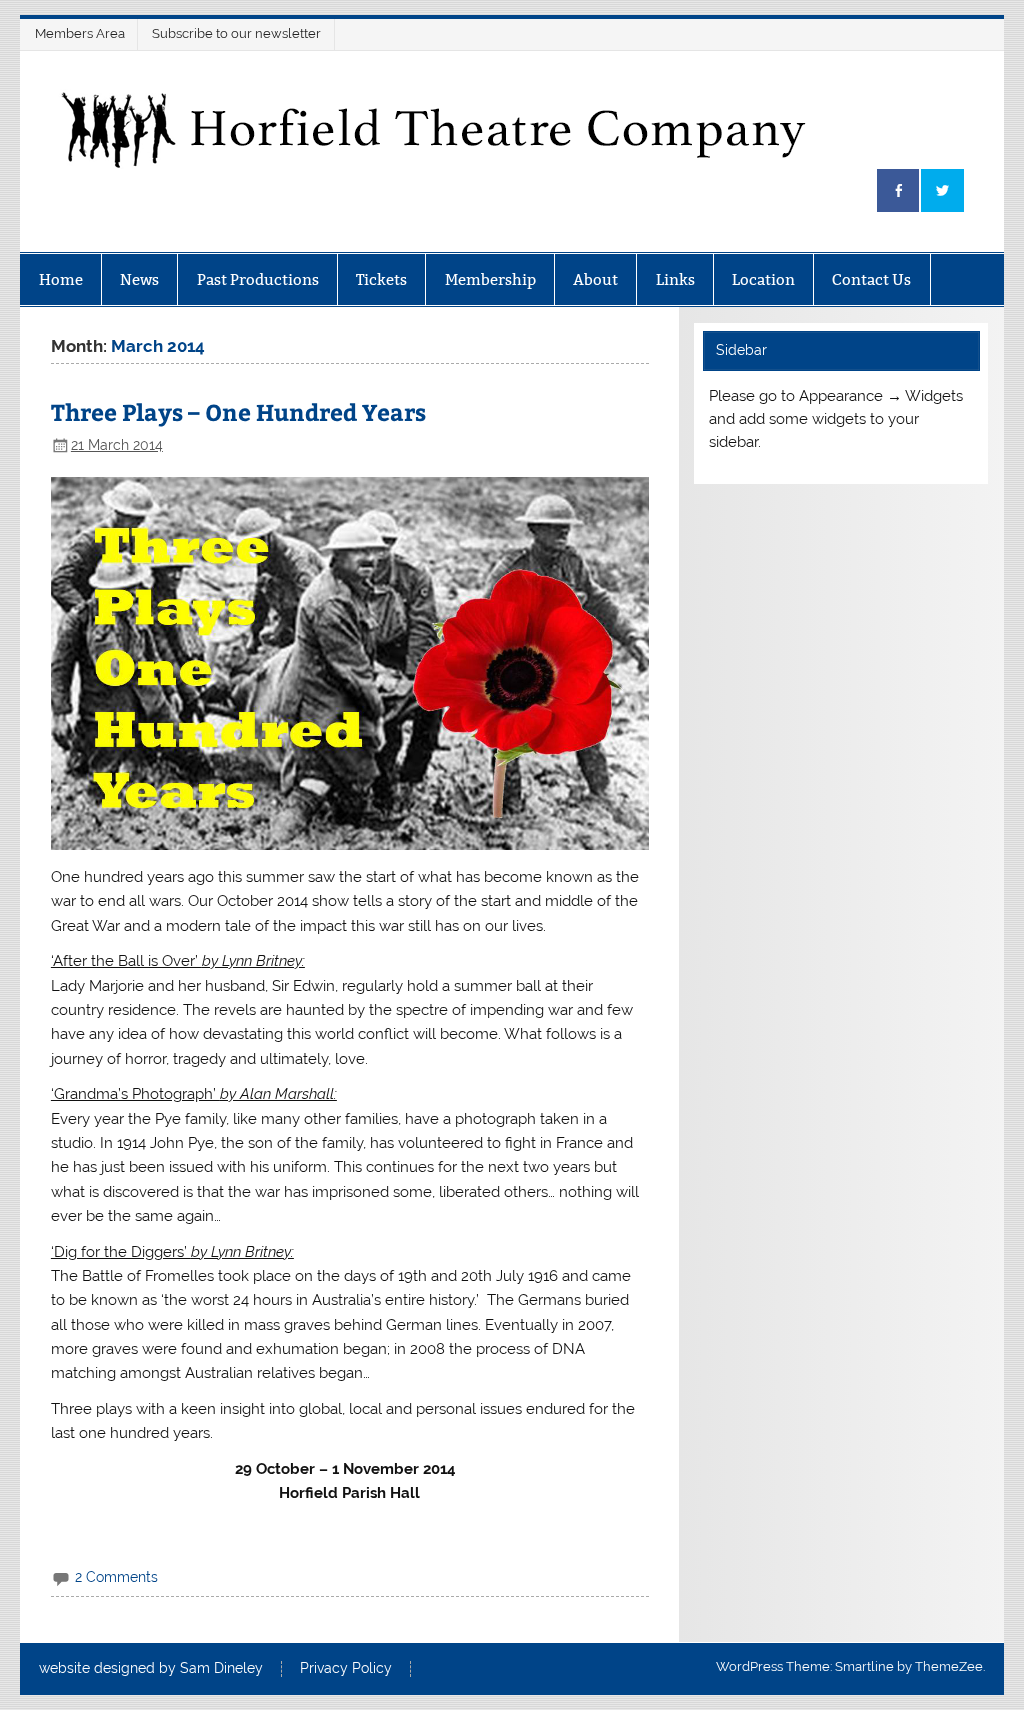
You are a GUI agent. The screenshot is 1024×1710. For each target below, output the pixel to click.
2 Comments (116, 1577)
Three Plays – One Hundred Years (238, 411)
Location (763, 279)
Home (61, 279)
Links (675, 279)
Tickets (381, 279)
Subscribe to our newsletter (236, 33)
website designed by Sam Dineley (151, 1669)
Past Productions (258, 279)
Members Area (80, 33)
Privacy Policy (346, 1669)
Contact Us (871, 279)
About (595, 279)
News (139, 279)
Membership (490, 279)
